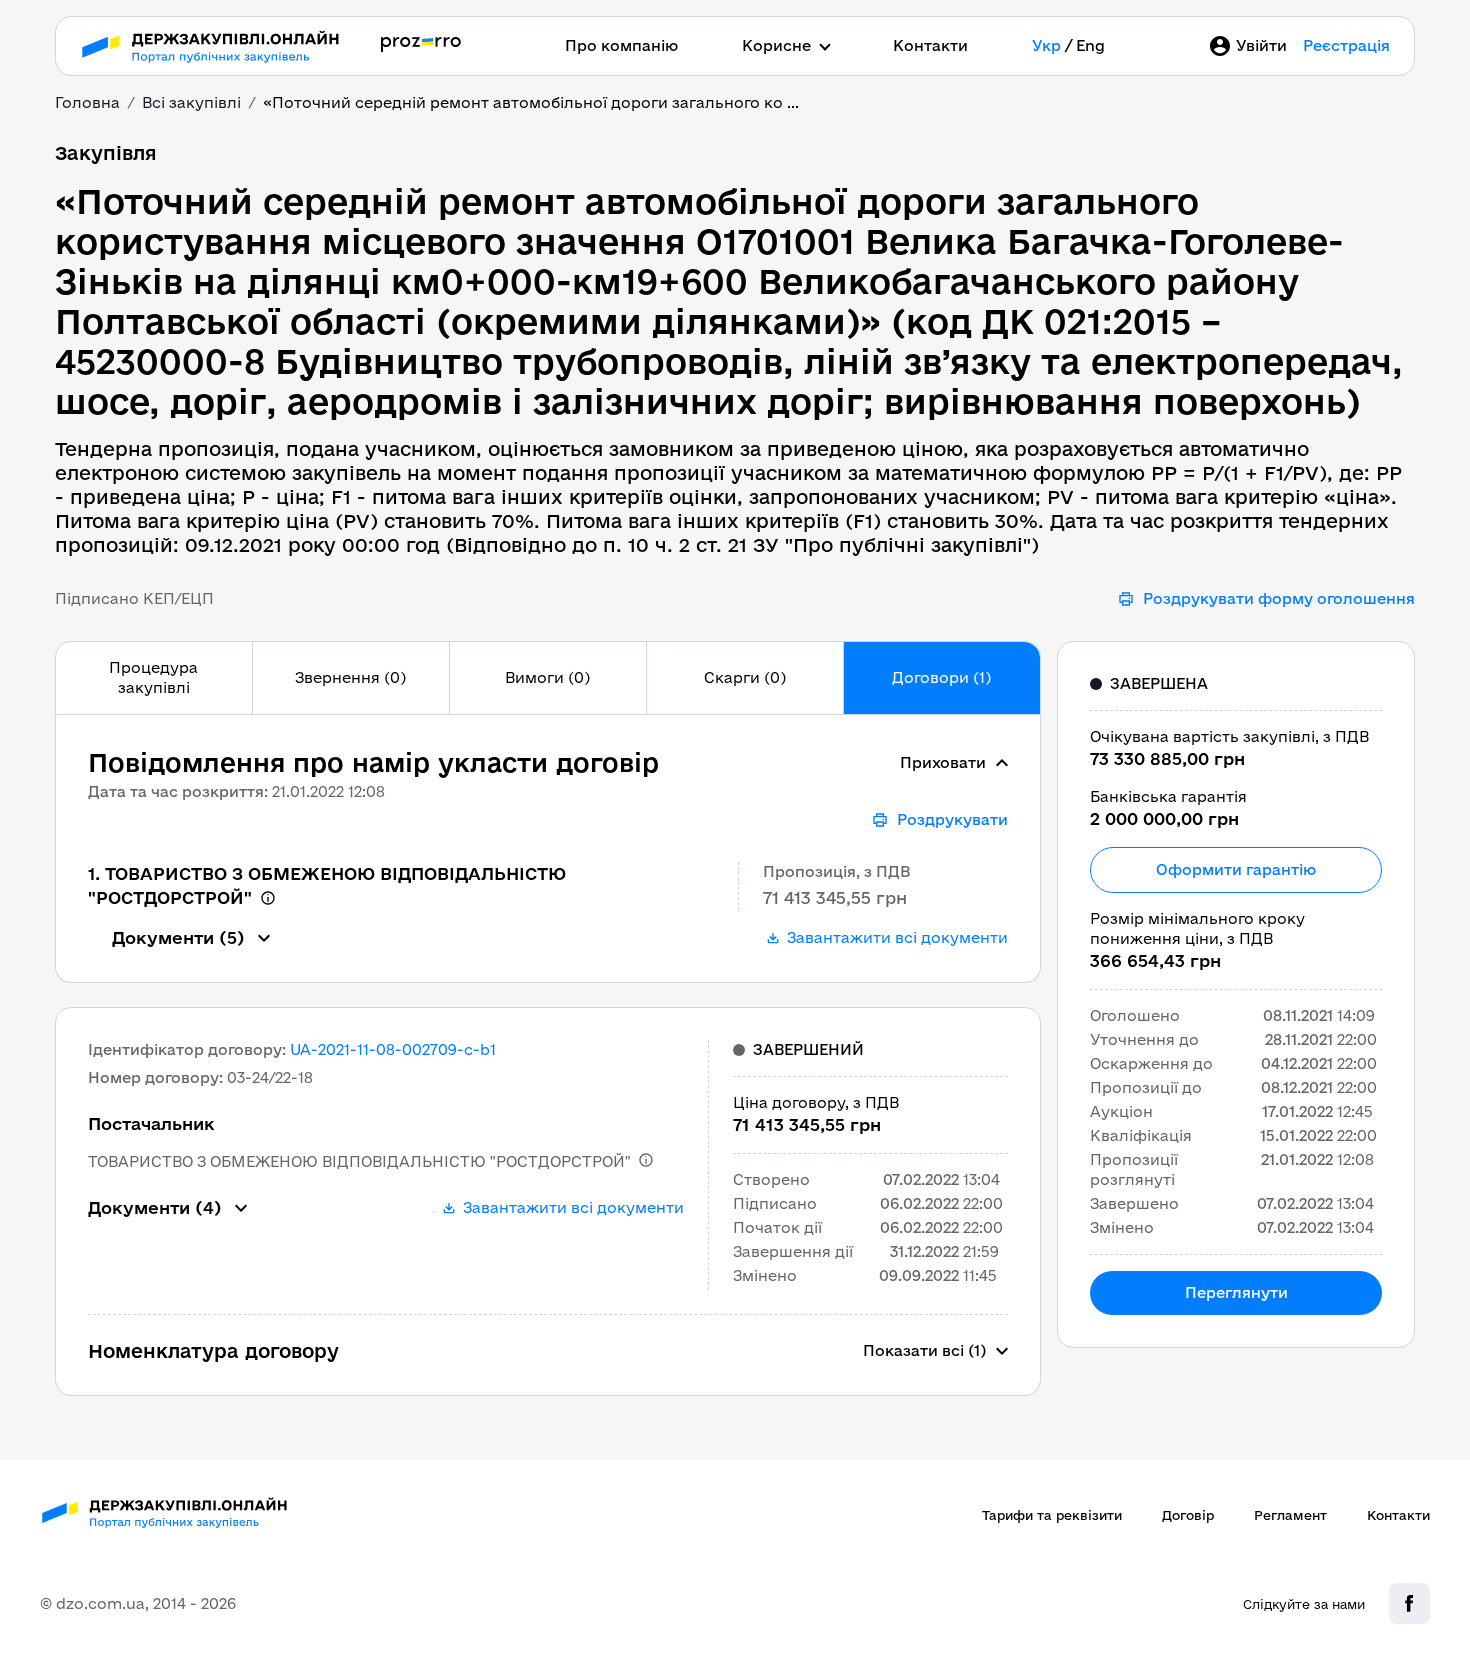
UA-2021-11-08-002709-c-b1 (393, 1049)
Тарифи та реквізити (1052, 1515)
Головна (87, 102)
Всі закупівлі (191, 102)
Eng (1090, 45)
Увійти (1261, 45)
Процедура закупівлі (153, 677)
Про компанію (621, 45)
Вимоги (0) (547, 677)
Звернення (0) (350, 677)
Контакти (930, 45)
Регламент (1290, 1515)
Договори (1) (941, 677)
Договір (1188, 1515)
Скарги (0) (745, 677)
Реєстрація (1346, 45)
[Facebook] (1409, 1603)
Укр (1046, 45)
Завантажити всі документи (897, 937)
